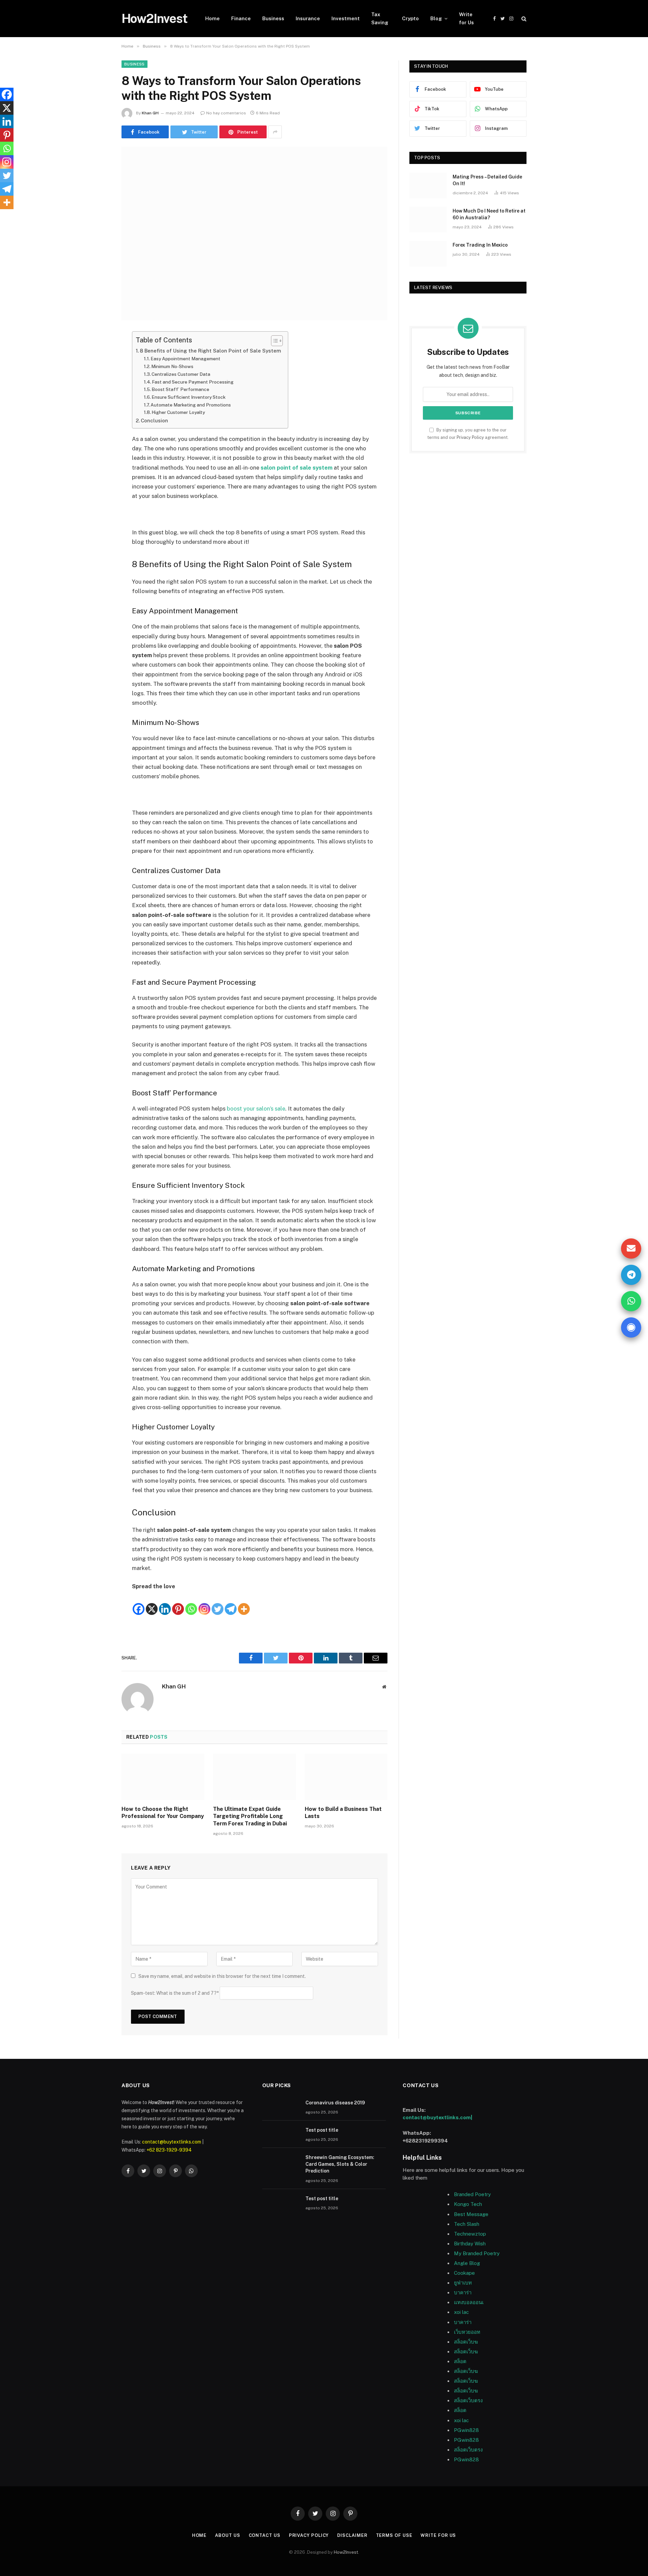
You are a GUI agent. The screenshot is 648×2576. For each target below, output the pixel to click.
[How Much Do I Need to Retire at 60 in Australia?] (428, 220)
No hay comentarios (226, 113)
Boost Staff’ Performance (180, 389)
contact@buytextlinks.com (172, 2142)
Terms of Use (394, 2535)
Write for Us (466, 18)
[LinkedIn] (98, 388)
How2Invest (346, 2552)
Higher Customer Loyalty (178, 412)
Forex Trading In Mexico (480, 245)
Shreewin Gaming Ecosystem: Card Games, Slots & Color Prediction (340, 2164)
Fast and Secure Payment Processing (193, 382)
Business (273, 18)
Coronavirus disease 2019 (335, 2103)
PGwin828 (466, 2430)
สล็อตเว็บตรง (468, 2400)
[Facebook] (98, 354)
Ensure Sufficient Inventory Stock (188, 397)
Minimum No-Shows (172, 366)
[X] (152, 1603)
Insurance (308, 18)
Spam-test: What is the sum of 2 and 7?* (175, 1993)
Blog (436, 18)
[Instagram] (204, 1603)
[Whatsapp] (191, 1603)
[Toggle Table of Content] (274, 341)
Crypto (410, 18)
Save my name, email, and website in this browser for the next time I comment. (222, 1976)
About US (227, 2535)
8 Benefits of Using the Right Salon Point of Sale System (210, 351)
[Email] (98, 423)
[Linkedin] (165, 1603)
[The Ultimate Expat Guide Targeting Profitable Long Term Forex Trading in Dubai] (254, 1777)
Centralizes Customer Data (181, 374)
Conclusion (154, 421)
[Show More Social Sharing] (275, 132)
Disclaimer (352, 2535)
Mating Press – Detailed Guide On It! (487, 180)
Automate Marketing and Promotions (191, 405)
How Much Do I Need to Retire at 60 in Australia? (489, 214)
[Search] (523, 19)
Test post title (322, 2130)
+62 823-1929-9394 (169, 2150)
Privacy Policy (470, 437)
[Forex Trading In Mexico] (428, 254)
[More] (244, 1603)
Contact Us (265, 2535)
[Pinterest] (98, 405)
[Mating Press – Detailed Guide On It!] (428, 186)
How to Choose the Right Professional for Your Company (163, 1813)
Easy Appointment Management (185, 359)
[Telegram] (231, 1603)
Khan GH (150, 113)
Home (212, 18)
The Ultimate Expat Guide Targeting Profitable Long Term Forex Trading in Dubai (250, 1816)
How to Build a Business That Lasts (343, 1813)
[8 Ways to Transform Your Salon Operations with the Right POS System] (254, 234)
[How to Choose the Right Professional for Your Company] (163, 1777)
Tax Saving (380, 18)
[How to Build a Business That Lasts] (346, 1777)
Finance (241, 18)
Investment (346, 18)
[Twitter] (98, 371)
